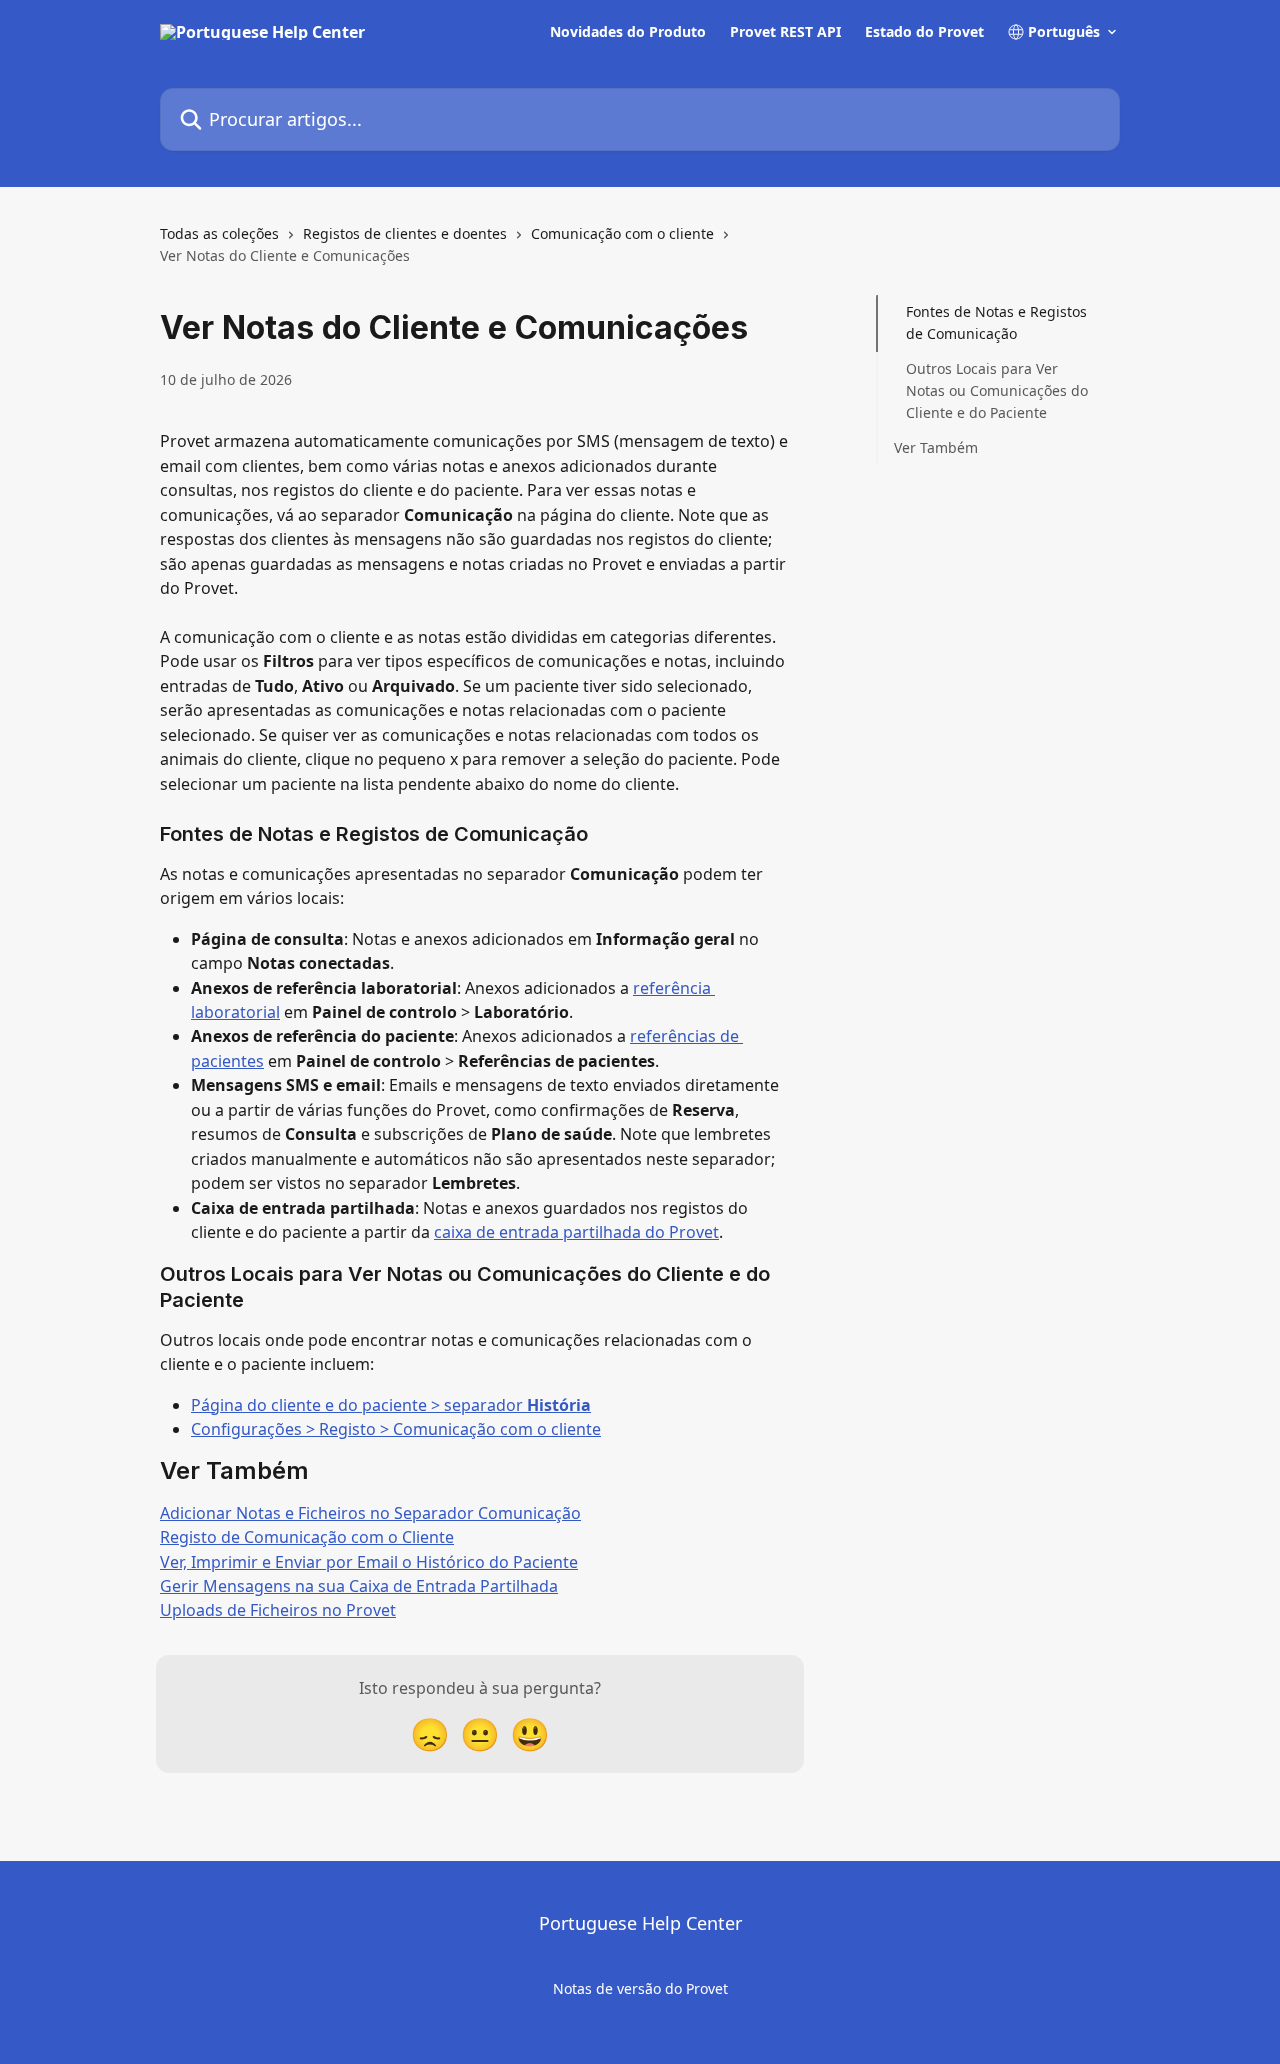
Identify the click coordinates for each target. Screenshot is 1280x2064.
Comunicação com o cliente (622, 233)
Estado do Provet (924, 32)
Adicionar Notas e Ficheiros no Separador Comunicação (370, 1513)
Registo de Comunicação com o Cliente (307, 1537)
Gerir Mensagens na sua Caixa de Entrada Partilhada (359, 1586)
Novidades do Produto (628, 32)
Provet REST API (785, 32)
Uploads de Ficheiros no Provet (278, 1610)
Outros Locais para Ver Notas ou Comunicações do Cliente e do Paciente (997, 391)
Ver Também (936, 447)
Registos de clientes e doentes (405, 233)
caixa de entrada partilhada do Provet (576, 1232)
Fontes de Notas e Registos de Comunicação (996, 322)
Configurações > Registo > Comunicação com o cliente (396, 1429)
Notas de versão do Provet (640, 1988)
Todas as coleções (219, 233)
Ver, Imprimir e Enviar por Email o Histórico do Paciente (369, 1562)
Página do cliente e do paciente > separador (391, 1405)
